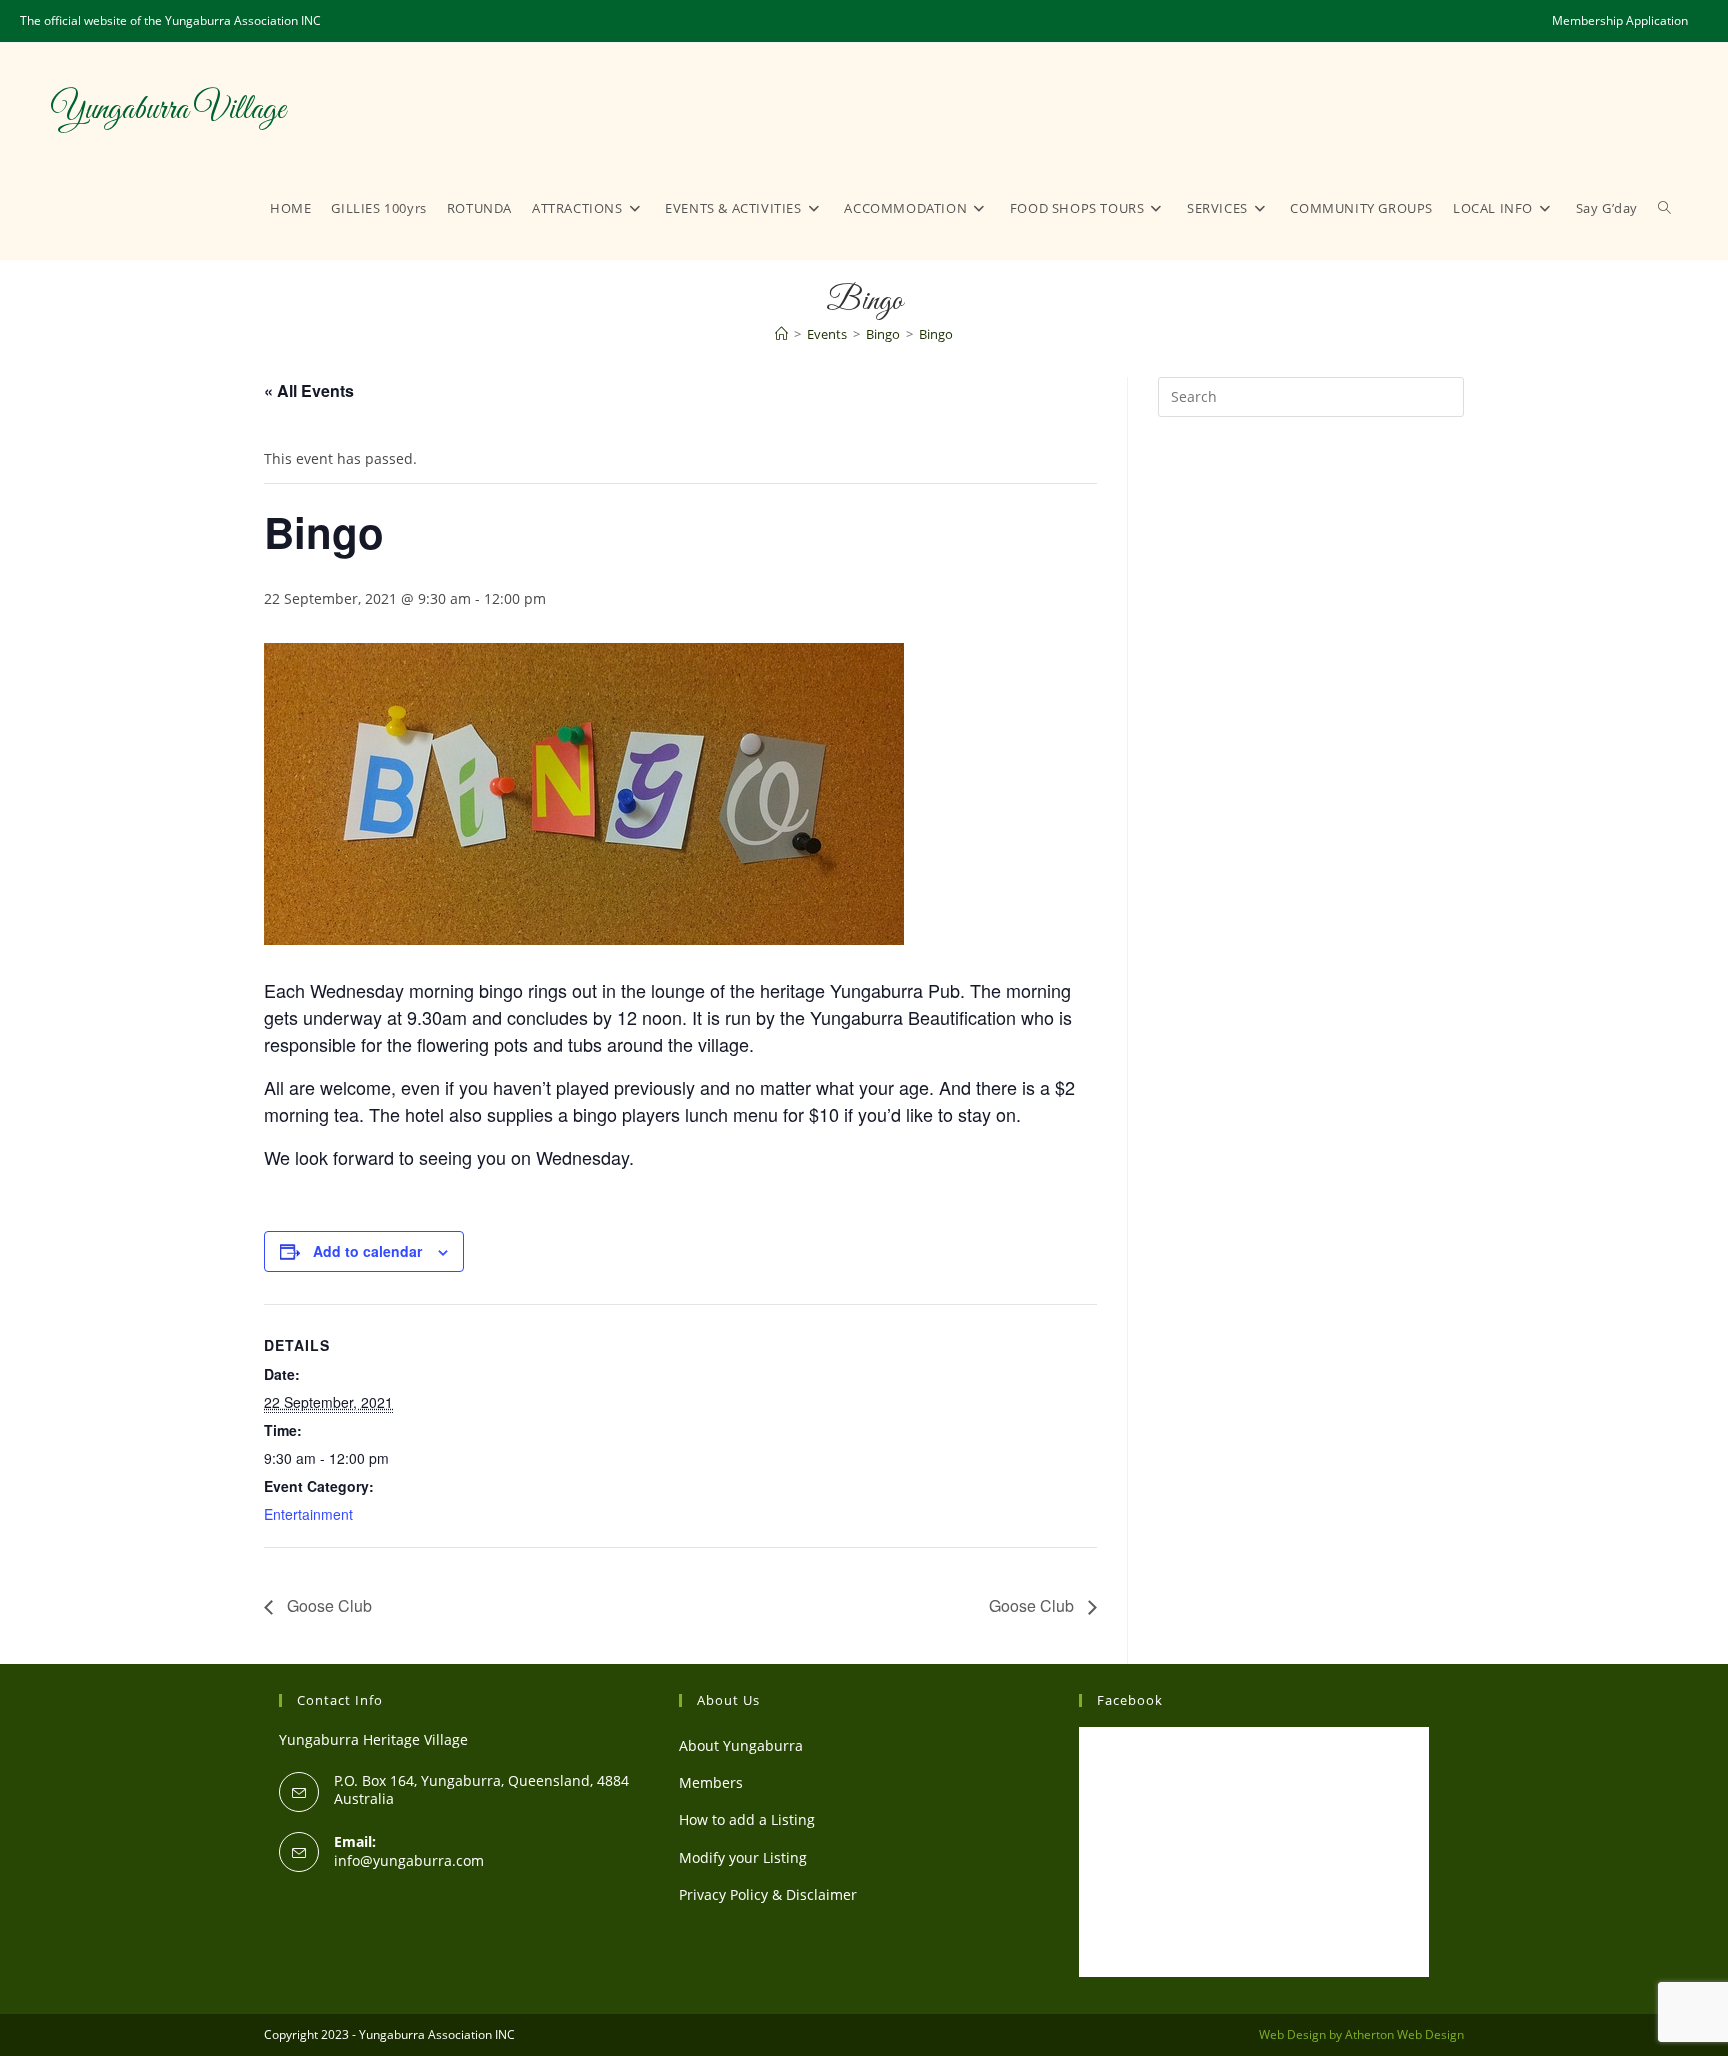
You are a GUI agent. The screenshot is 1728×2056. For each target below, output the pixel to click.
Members (711, 1782)
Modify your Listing (743, 1857)
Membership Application (1620, 20)
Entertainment (308, 1514)
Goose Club (327, 1605)
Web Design (1292, 2034)
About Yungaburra (741, 1745)
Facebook (1130, 1700)
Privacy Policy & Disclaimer (768, 1894)
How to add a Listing (747, 1819)
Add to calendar (367, 1251)
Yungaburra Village (167, 110)
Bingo (936, 334)
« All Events (309, 390)
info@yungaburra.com (409, 1860)
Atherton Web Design (1404, 2034)
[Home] (781, 334)
